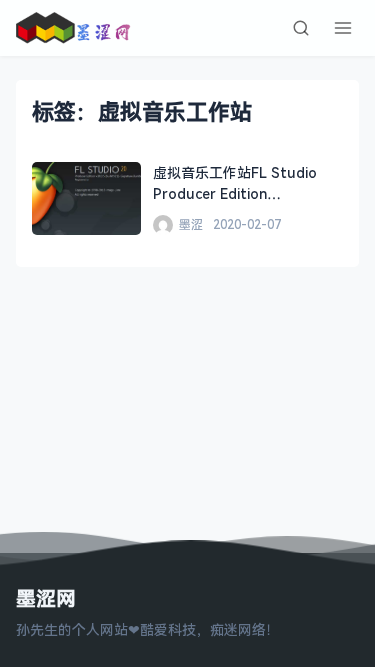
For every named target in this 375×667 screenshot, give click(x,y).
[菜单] (343, 28)
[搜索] (301, 28)
